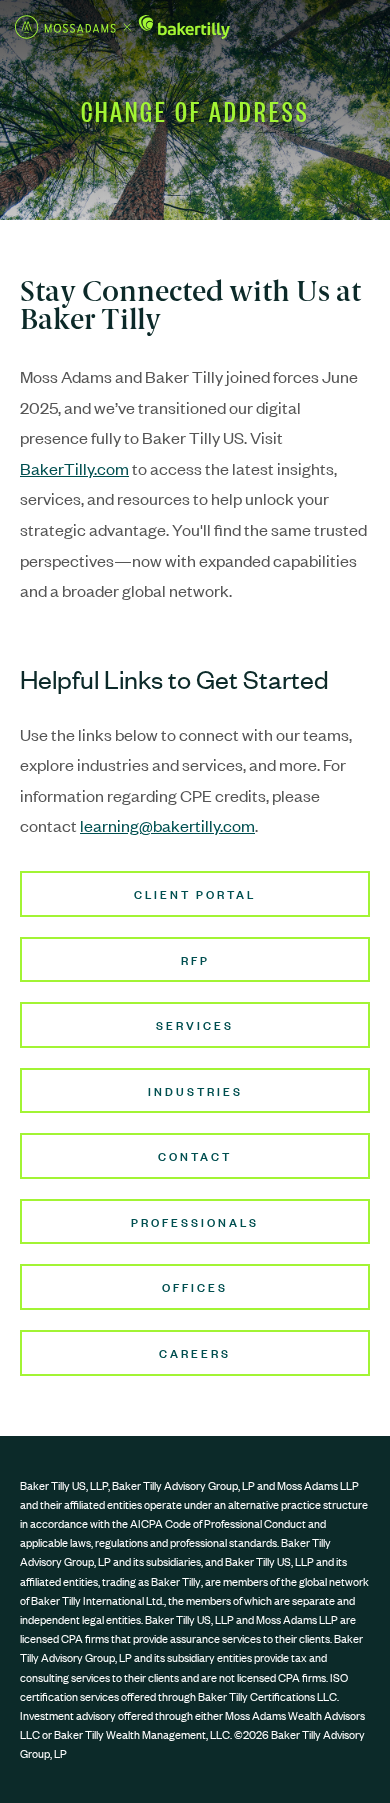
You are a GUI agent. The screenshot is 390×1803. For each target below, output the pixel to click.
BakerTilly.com (74, 468)
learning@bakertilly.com (167, 825)
